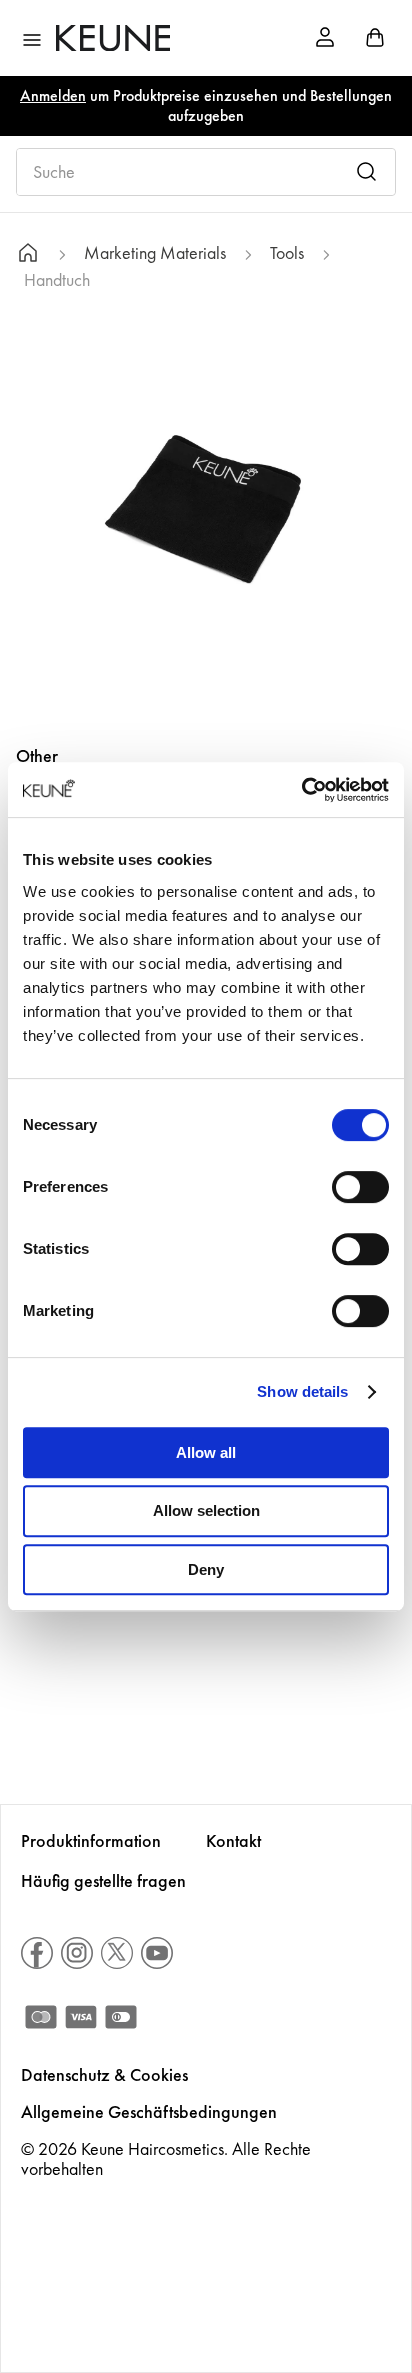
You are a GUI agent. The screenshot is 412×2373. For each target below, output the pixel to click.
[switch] (360, 1187)
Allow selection (206, 1510)
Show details (302, 1391)
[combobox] (206, 172)
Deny (206, 1569)
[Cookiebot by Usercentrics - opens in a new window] (301, 790)
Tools (287, 253)
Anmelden (53, 95)
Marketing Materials (155, 253)
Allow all (206, 1452)
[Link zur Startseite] (28, 255)
